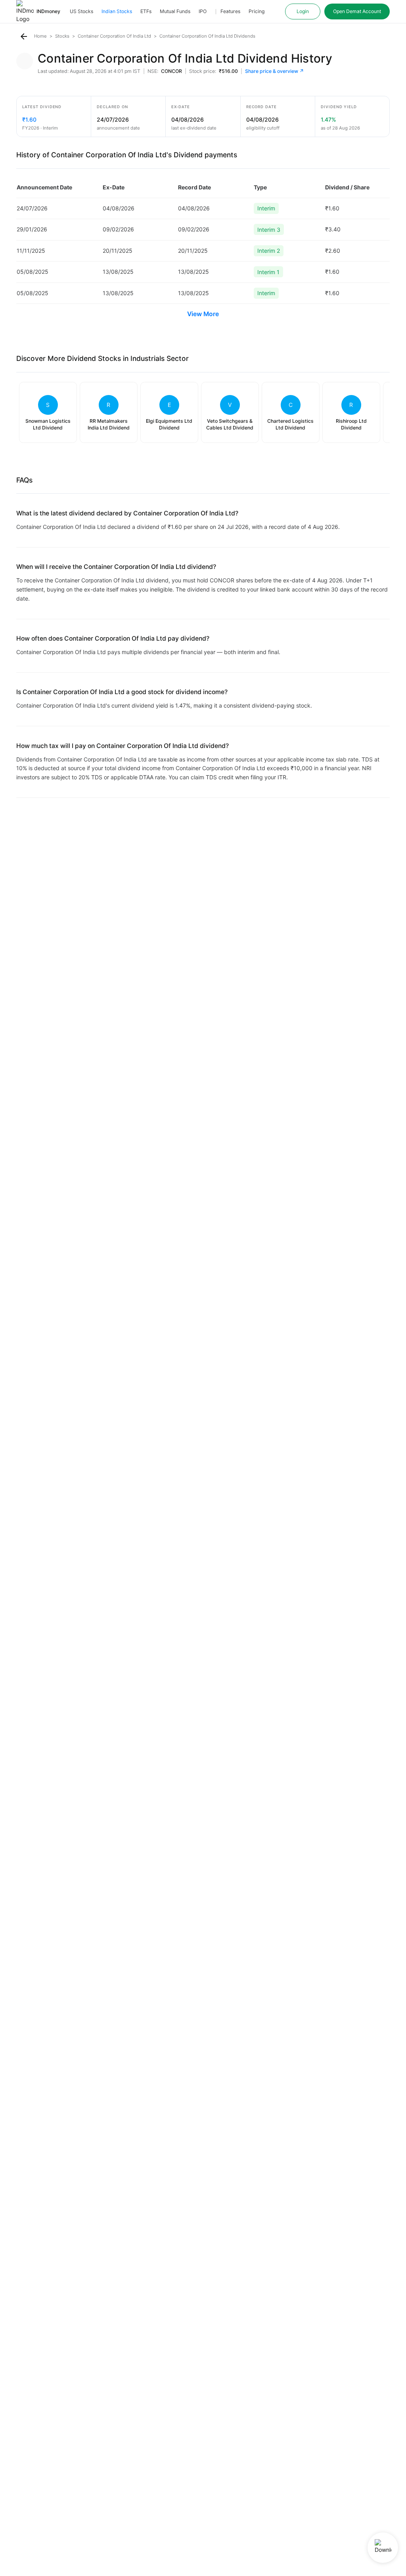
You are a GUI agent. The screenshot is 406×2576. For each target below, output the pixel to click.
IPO (203, 11)
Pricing (257, 11)
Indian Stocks (117, 11)
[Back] (24, 36)
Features (230, 11)
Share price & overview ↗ (275, 71)
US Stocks (81, 11)
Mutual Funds (175, 11)
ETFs (146, 11)
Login (303, 11)
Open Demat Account (357, 11)
